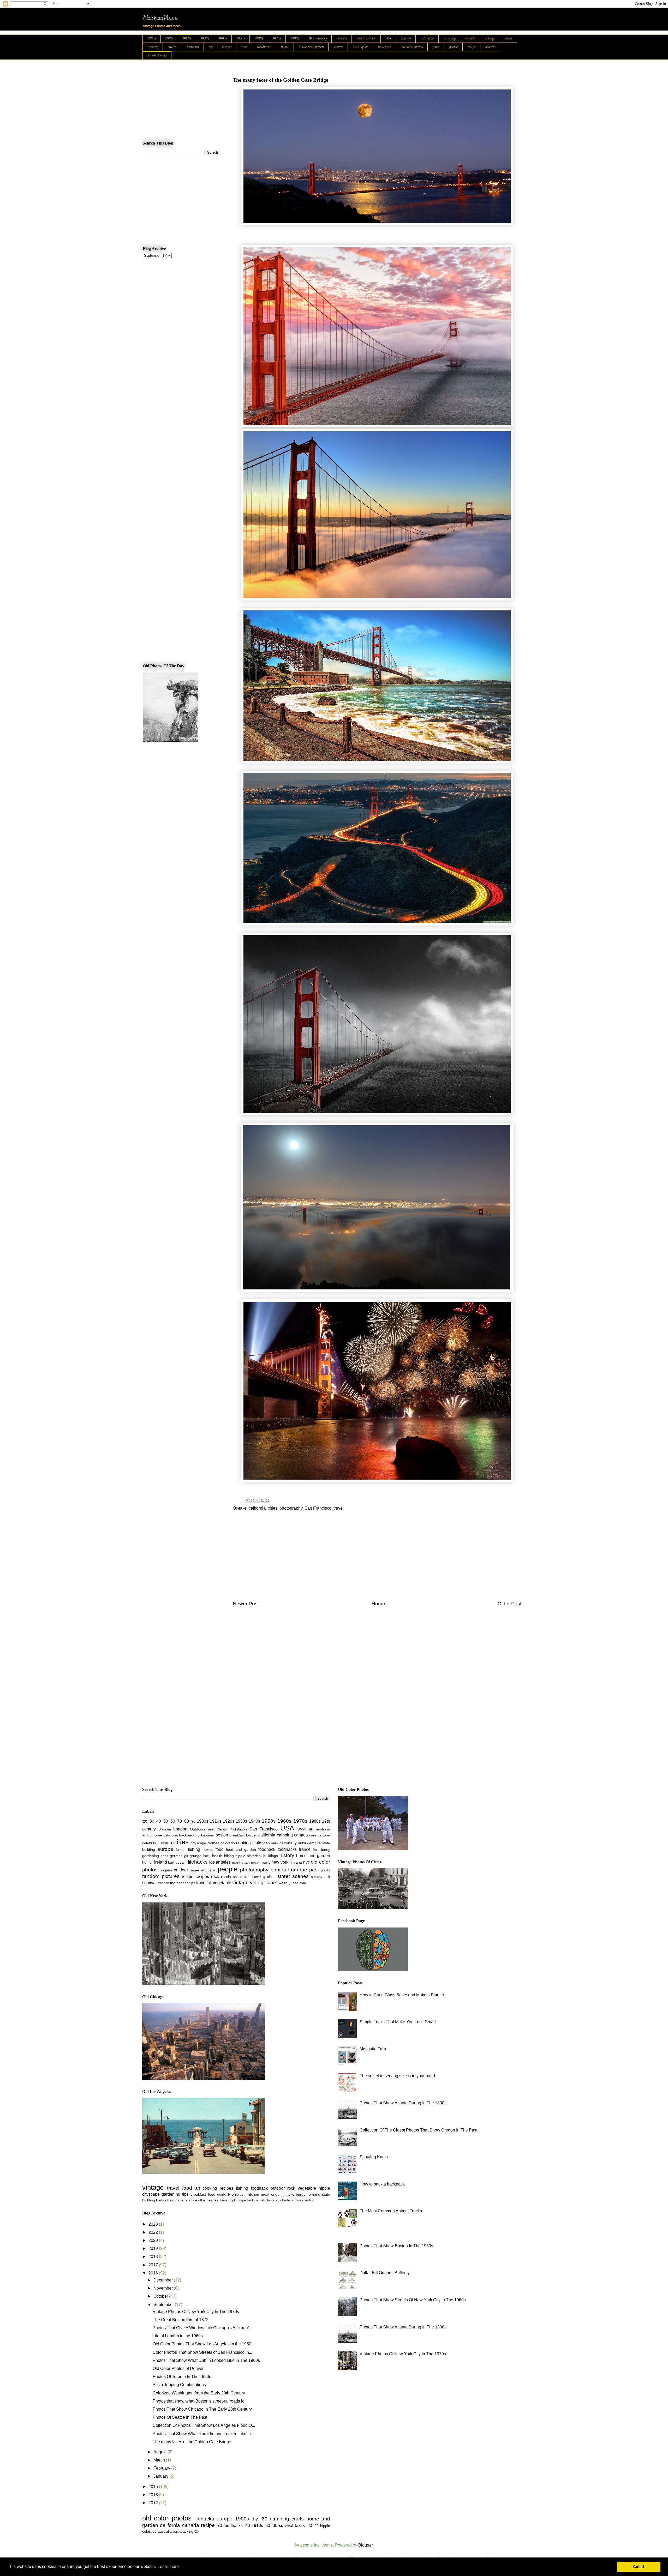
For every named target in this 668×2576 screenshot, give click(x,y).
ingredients (247, 2200)
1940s (223, 39)
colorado (228, 1843)
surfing (309, 2200)
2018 (154, 2257)
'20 (145, 1821)
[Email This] (248, 1500)
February (162, 2468)
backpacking (189, 1835)
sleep (271, 1877)
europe (227, 47)
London (341, 39)
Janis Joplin (228, 2200)
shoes (238, 1877)
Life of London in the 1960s (178, 2336)
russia (226, 1877)
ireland (338, 47)
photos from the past (295, 1870)
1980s (295, 39)
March (160, 2460)
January (161, 2476)
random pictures (161, 1876)
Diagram (165, 1829)
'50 (165, 1821)
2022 (154, 2232)
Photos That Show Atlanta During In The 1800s (403, 2103)
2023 (154, 2224)
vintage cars (264, 1883)
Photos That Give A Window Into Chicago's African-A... (203, 2328)
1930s (205, 39)
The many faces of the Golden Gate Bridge (192, 2442)
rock (215, 1877)
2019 (154, 2248)
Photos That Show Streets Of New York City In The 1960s (413, 2300)
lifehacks (198, 1862)
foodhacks (264, 47)
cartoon (324, 1835)
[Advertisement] (377, 1559)
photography (291, 1508)
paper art (198, 1870)
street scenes (157, 56)
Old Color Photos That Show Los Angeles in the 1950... (204, 2344)
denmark (192, 47)
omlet (260, 2200)
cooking (153, 47)
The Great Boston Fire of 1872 (181, 2320)
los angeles (360, 47)
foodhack (267, 1849)
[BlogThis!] (253, 1500)
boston (406, 39)
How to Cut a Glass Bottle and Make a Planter (402, 1995)
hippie (285, 47)
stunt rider (283, 2200)
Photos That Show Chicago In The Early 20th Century (202, 2409)
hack (207, 1856)
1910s (169, 39)
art (311, 1829)
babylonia (171, 1835)
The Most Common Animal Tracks (391, 2211)
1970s (277, 39)
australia (323, 1829)
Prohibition (238, 1829)
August (160, 2452)
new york (384, 47)
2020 (154, 2240)
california (427, 39)
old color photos (412, 47)
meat (255, 1862)
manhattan (241, 1862)
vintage (240, 1883)
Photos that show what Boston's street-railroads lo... (200, 2401)
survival (149, 1883)
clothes (213, 1843)
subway (317, 1877)
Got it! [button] (639, 2567)
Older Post (509, 1604)
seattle (490, 47)
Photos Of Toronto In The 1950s (182, 2377)
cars (313, 1835)
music (266, 1862)
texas (300, 2526)
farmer (181, 1850)
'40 (158, 1821)
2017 (154, 2265)
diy (210, 47)
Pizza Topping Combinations (179, 2385)
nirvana (296, 1862)
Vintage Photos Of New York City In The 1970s (196, 2312)
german (176, 1856)
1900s (152, 39)
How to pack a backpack (382, 2184)
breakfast (237, 1835)
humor (148, 1862)
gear (164, 1856)
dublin (303, 1843)
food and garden (241, 1850)
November (164, 2288)
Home (378, 1604)
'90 (193, 1821)
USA (388, 39)
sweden (163, 1883)
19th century (318, 39)
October (161, 2296)
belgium (208, 1835)
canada (470, 39)
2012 (154, 2503)
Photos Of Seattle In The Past (180, 2417)
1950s (241, 39)
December (164, 2280)
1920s (187, 39)
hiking (229, 1856)
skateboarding (255, 1877)
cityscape (198, 1843)
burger (252, 1835)
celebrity (149, 1843)
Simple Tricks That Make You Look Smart (398, 2022)
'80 (186, 1821)
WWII (302, 1829)
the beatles (179, 1883)
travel (339, 1508)
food (244, 47)
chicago (490, 39)
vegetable (222, 1883)
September (164, 2305)
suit (327, 1877)
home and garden (311, 47)
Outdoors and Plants (208, 1829)
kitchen (253, 2194)
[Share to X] (258, 1500)
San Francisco (366, 39)
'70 (179, 1821)
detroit (285, 1843)
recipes (202, 1877)
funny (326, 1850)
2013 (154, 2495)
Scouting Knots (374, 2157)
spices (194, 2200)
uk (210, 1883)
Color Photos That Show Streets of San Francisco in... (202, 2352)
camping (449, 39)
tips (192, 1883)
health (217, 1856)
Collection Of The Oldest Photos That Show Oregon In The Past (418, 2130)
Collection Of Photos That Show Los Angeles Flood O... (204, 2425)
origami (166, 1870)
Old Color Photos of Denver (178, 2368)
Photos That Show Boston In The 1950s (396, 2246)
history (287, 1855)
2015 (154, 2487)
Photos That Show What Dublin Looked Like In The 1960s (206, 2360)
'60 (172, 1821)
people (453, 47)
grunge (196, 1856)
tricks (290, 2194)
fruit (316, 1850)
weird (283, 1883)
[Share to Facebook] (263, 1500)
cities (508, 39)
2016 (154, 2273)
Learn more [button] (168, 2566)
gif (186, 1856)
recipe (471, 47)
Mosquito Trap (373, 2049)
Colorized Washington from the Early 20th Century (199, 2393)
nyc (306, 1862)
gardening (151, 1856)
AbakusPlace (160, 17)
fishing (194, 1849)
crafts (172, 47)
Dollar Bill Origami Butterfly (385, 2273)
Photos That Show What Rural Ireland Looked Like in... (203, 2434)
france (305, 1849)
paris (436, 47)
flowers (208, 1850)
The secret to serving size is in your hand (397, 2076)
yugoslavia (297, 1883)
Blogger (365, 2545)
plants (326, 1870)
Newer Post (246, 1604)
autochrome (152, 1835)
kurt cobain (177, 1862)
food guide (217, 2194)
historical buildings (262, 1856)
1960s (259, 39)
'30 (151, 1821)
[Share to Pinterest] (267, 1500)
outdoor (181, 1870)
